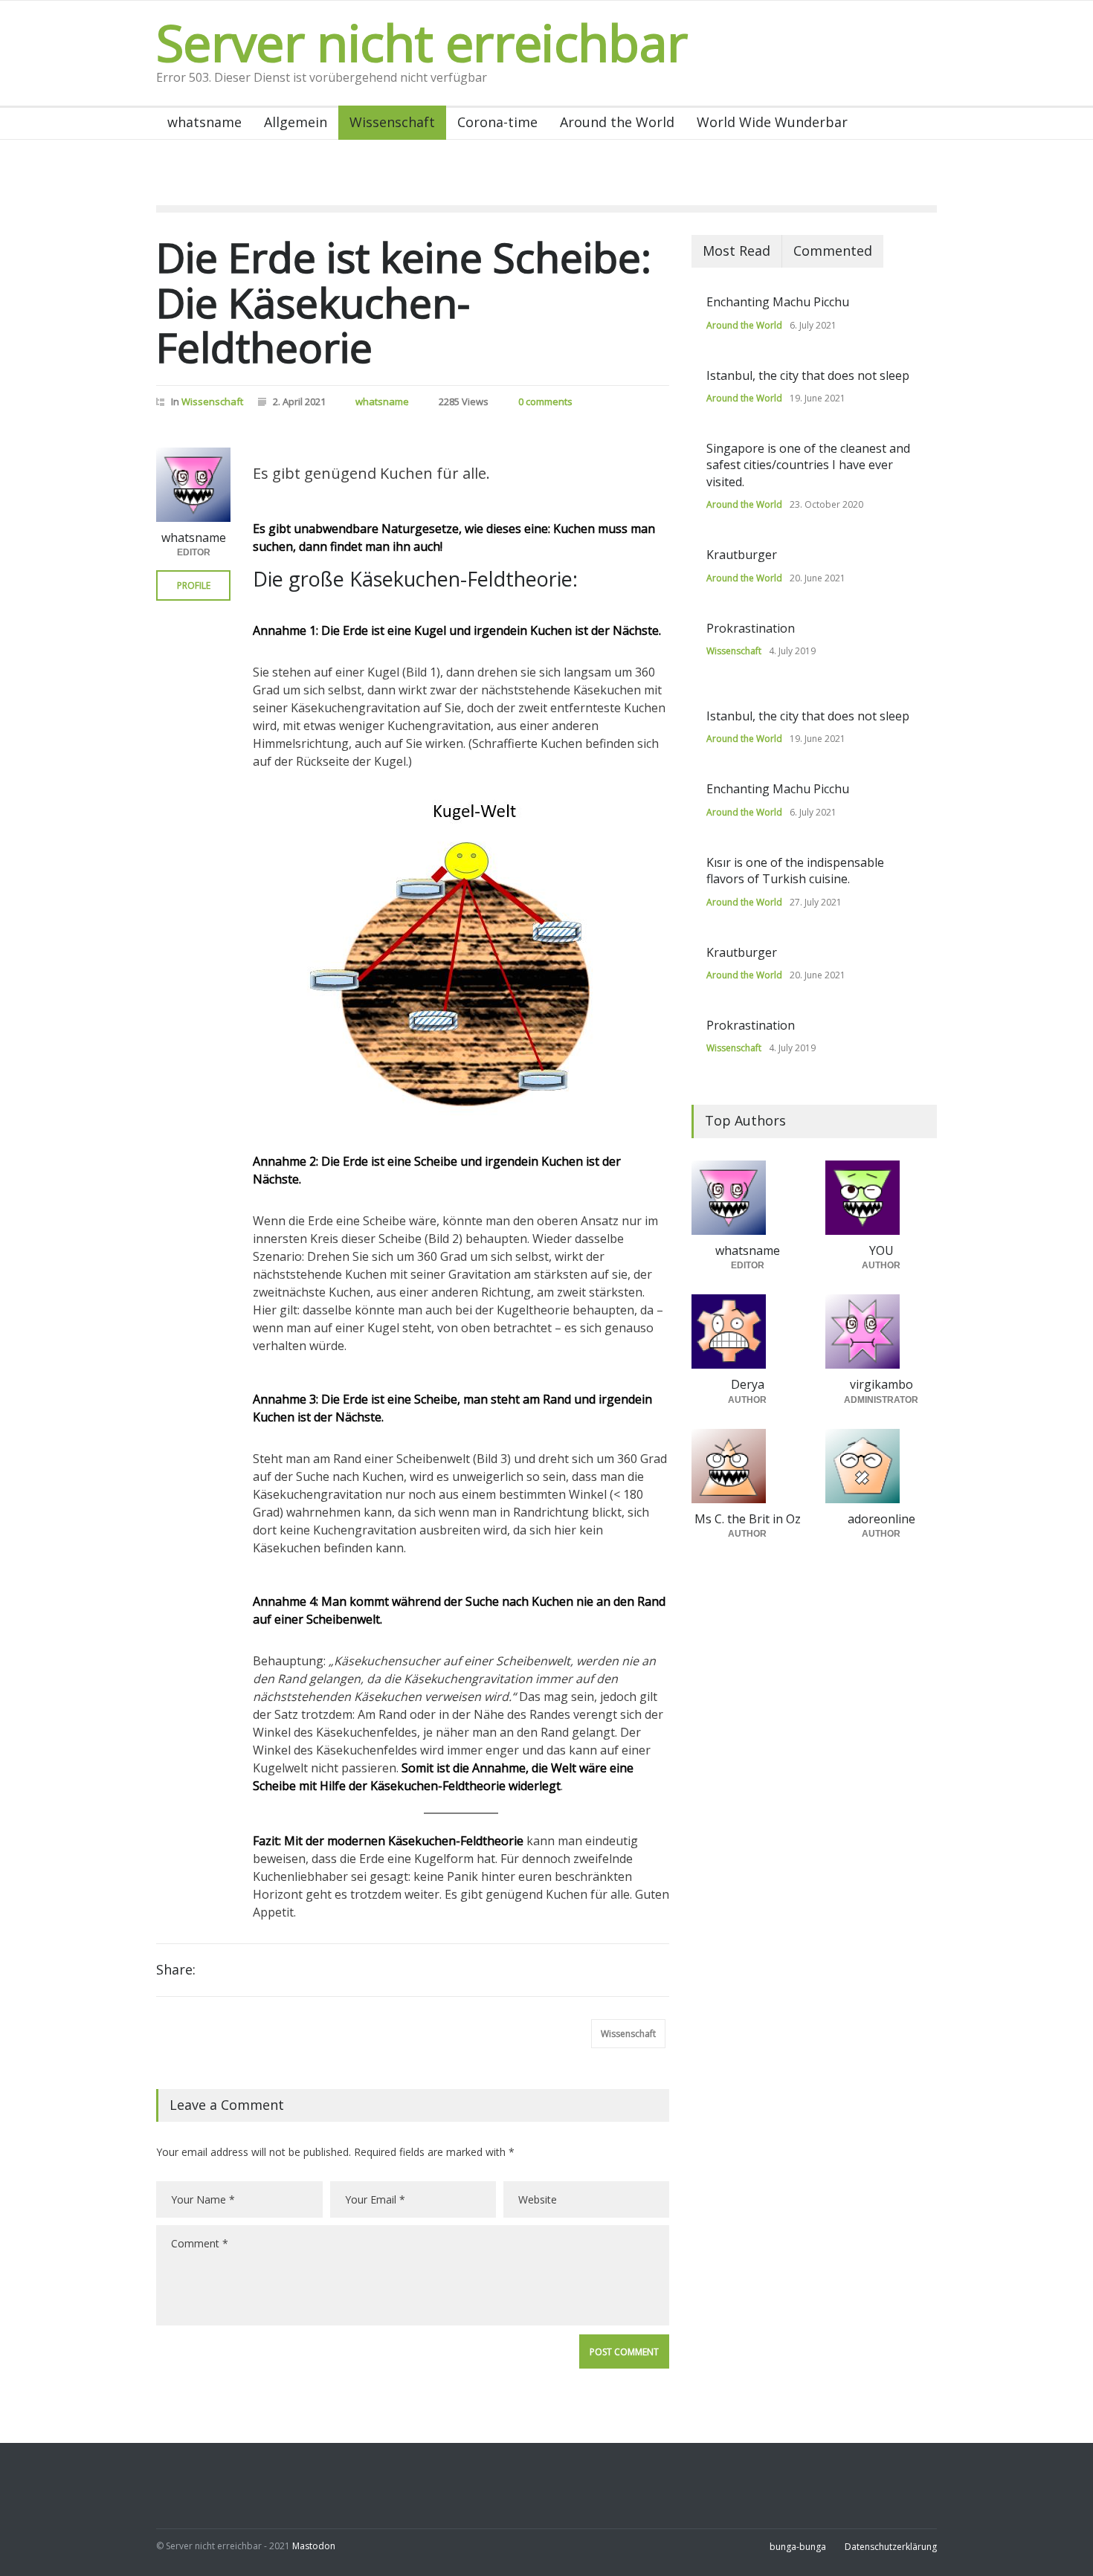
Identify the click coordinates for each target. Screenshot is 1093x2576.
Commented (833, 251)
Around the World (617, 122)
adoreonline (881, 1519)
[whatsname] (193, 485)
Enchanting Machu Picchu (778, 302)
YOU (881, 1250)
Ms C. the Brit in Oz (748, 1519)
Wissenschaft (392, 122)
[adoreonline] (881, 1466)
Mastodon (314, 2546)
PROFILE (194, 585)
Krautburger (742, 555)
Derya (748, 1384)
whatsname (204, 122)
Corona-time (497, 122)
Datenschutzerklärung (891, 2547)
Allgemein (296, 122)
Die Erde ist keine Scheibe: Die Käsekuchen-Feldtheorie (404, 302)
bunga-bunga (798, 2547)
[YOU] (881, 1198)
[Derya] (747, 1331)
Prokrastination (751, 628)
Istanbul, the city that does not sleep (808, 375)
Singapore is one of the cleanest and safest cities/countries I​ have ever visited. (808, 465)
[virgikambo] (881, 1331)
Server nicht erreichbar (422, 42)
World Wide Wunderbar (772, 122)
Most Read (736, 251)
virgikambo (881, 1384)
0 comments (545, 401)
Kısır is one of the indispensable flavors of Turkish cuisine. (795, 871)
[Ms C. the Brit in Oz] (747, 1466)
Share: (176, 1969)
